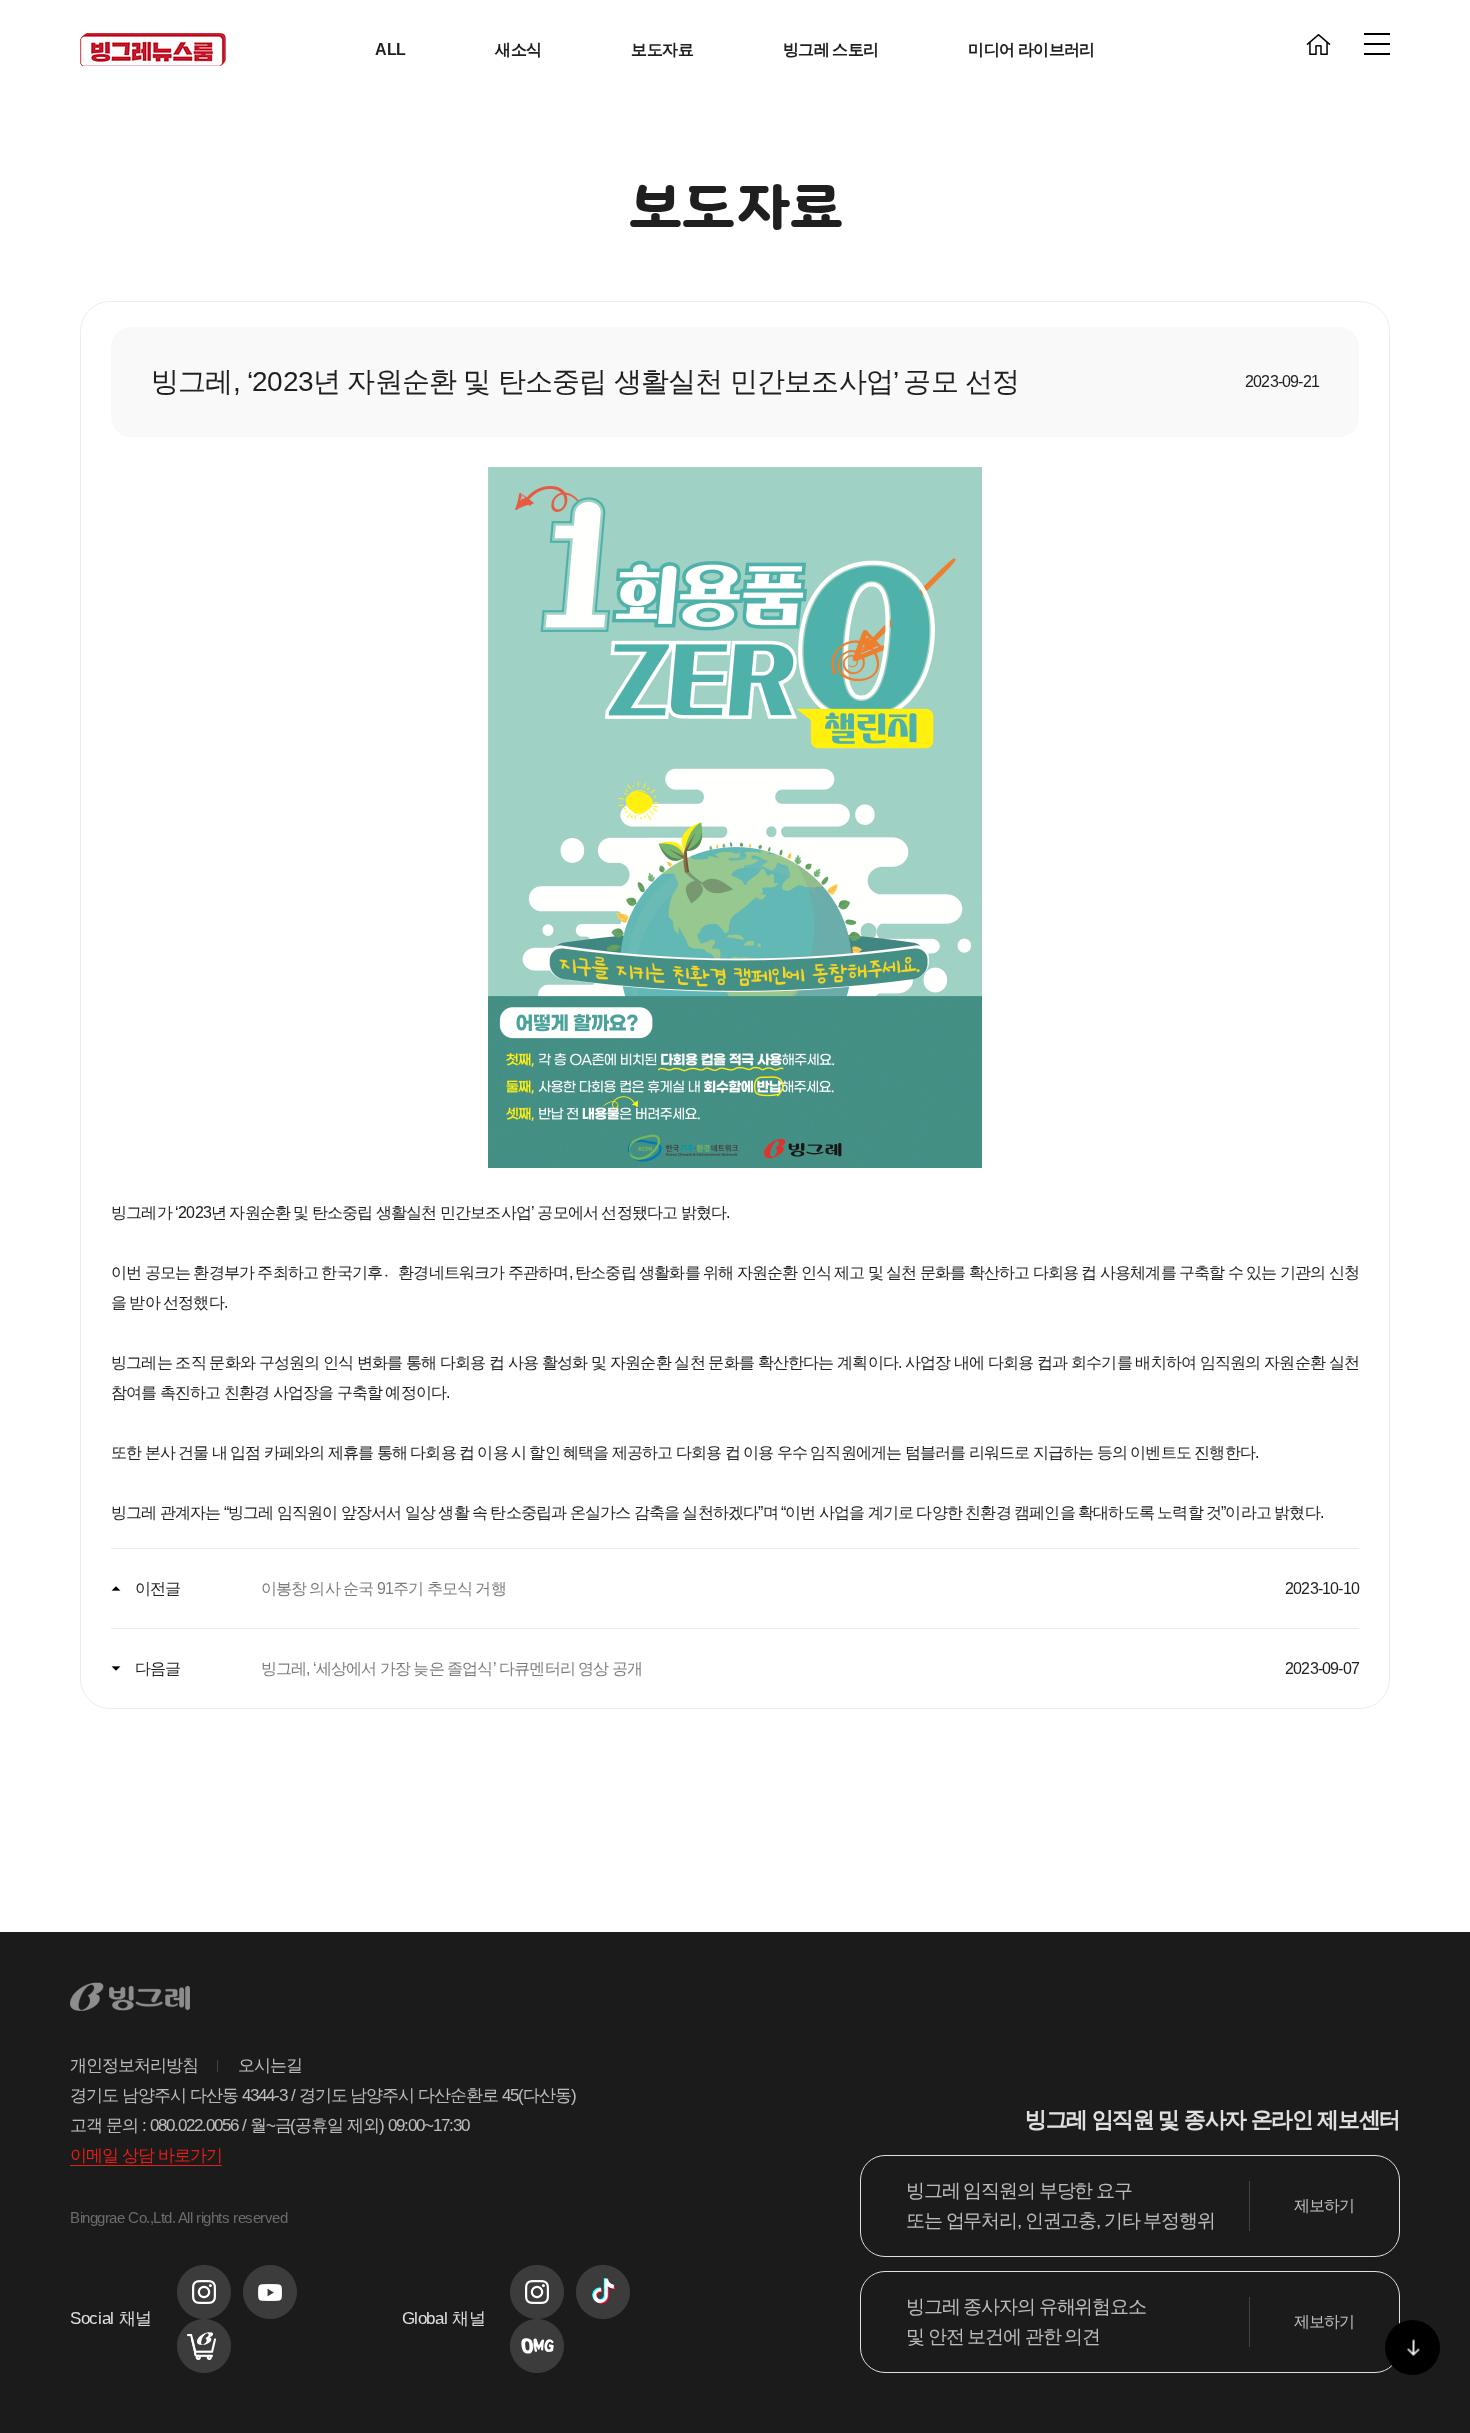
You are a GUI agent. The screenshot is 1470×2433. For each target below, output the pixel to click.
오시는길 (270, 2065)
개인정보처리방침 (134, 2065)
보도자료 (661, 49)
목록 (735, 1821)
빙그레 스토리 (831, 49)
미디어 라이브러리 (1031, 49)
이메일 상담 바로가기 (146, 2155)
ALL (390, 49)
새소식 (518, 49)
